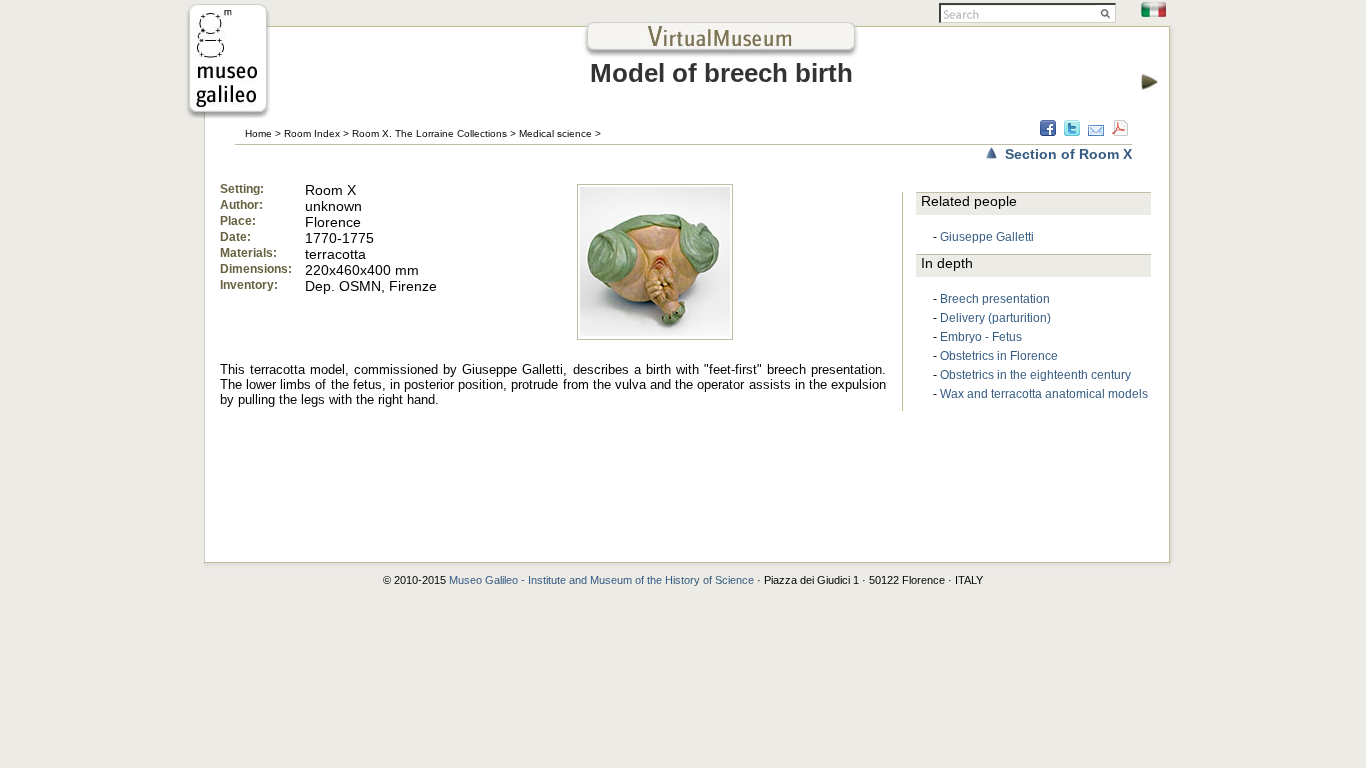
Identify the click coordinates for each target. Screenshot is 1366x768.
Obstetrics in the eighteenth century (1035, 375)
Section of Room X (1068, 154)
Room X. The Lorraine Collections (429, 133)
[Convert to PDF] (1120, 131)
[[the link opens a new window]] (228, 112)
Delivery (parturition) (995, 318)
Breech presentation (995, 299)
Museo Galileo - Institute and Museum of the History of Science (601, 580)
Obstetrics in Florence (999, 356)
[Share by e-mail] (1096, 131)
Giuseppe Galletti (987, 237)
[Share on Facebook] (1048, 131)
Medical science (555, 133)
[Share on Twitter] (1072, 131)
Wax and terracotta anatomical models (1044, 394)
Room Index (312, 133)
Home (258, 133)
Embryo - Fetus (981, 337)
